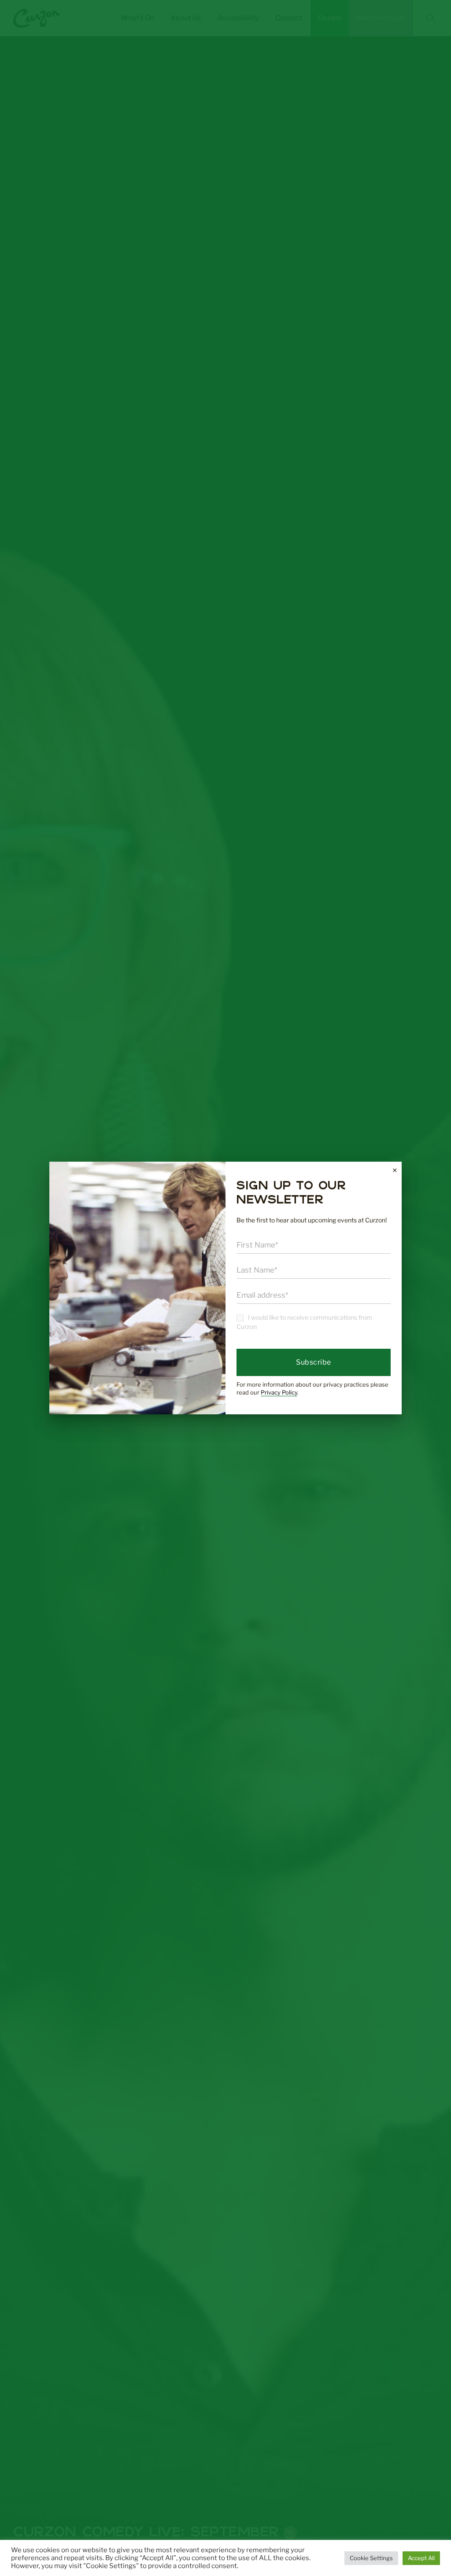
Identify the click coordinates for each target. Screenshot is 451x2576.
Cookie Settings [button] (371, 2558)
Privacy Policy (279, 1392)
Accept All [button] (421, 2558)
